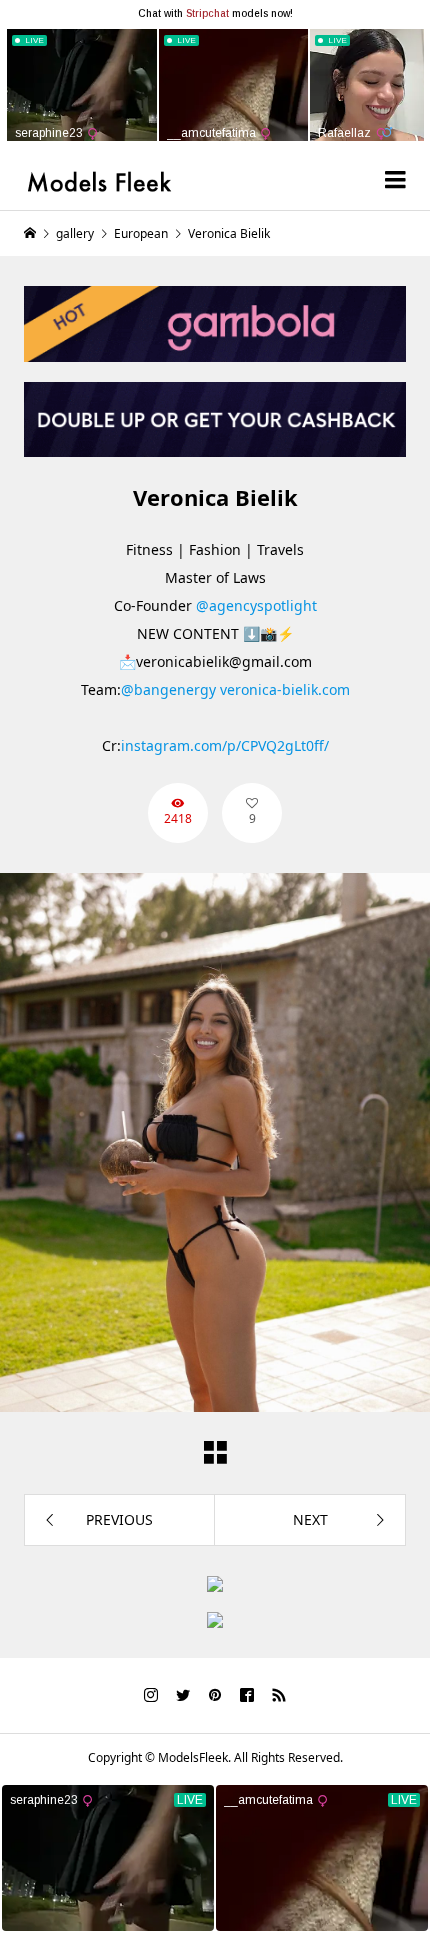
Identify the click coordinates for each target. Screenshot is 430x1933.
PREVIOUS (119, 1519)
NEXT (310, 1519)
